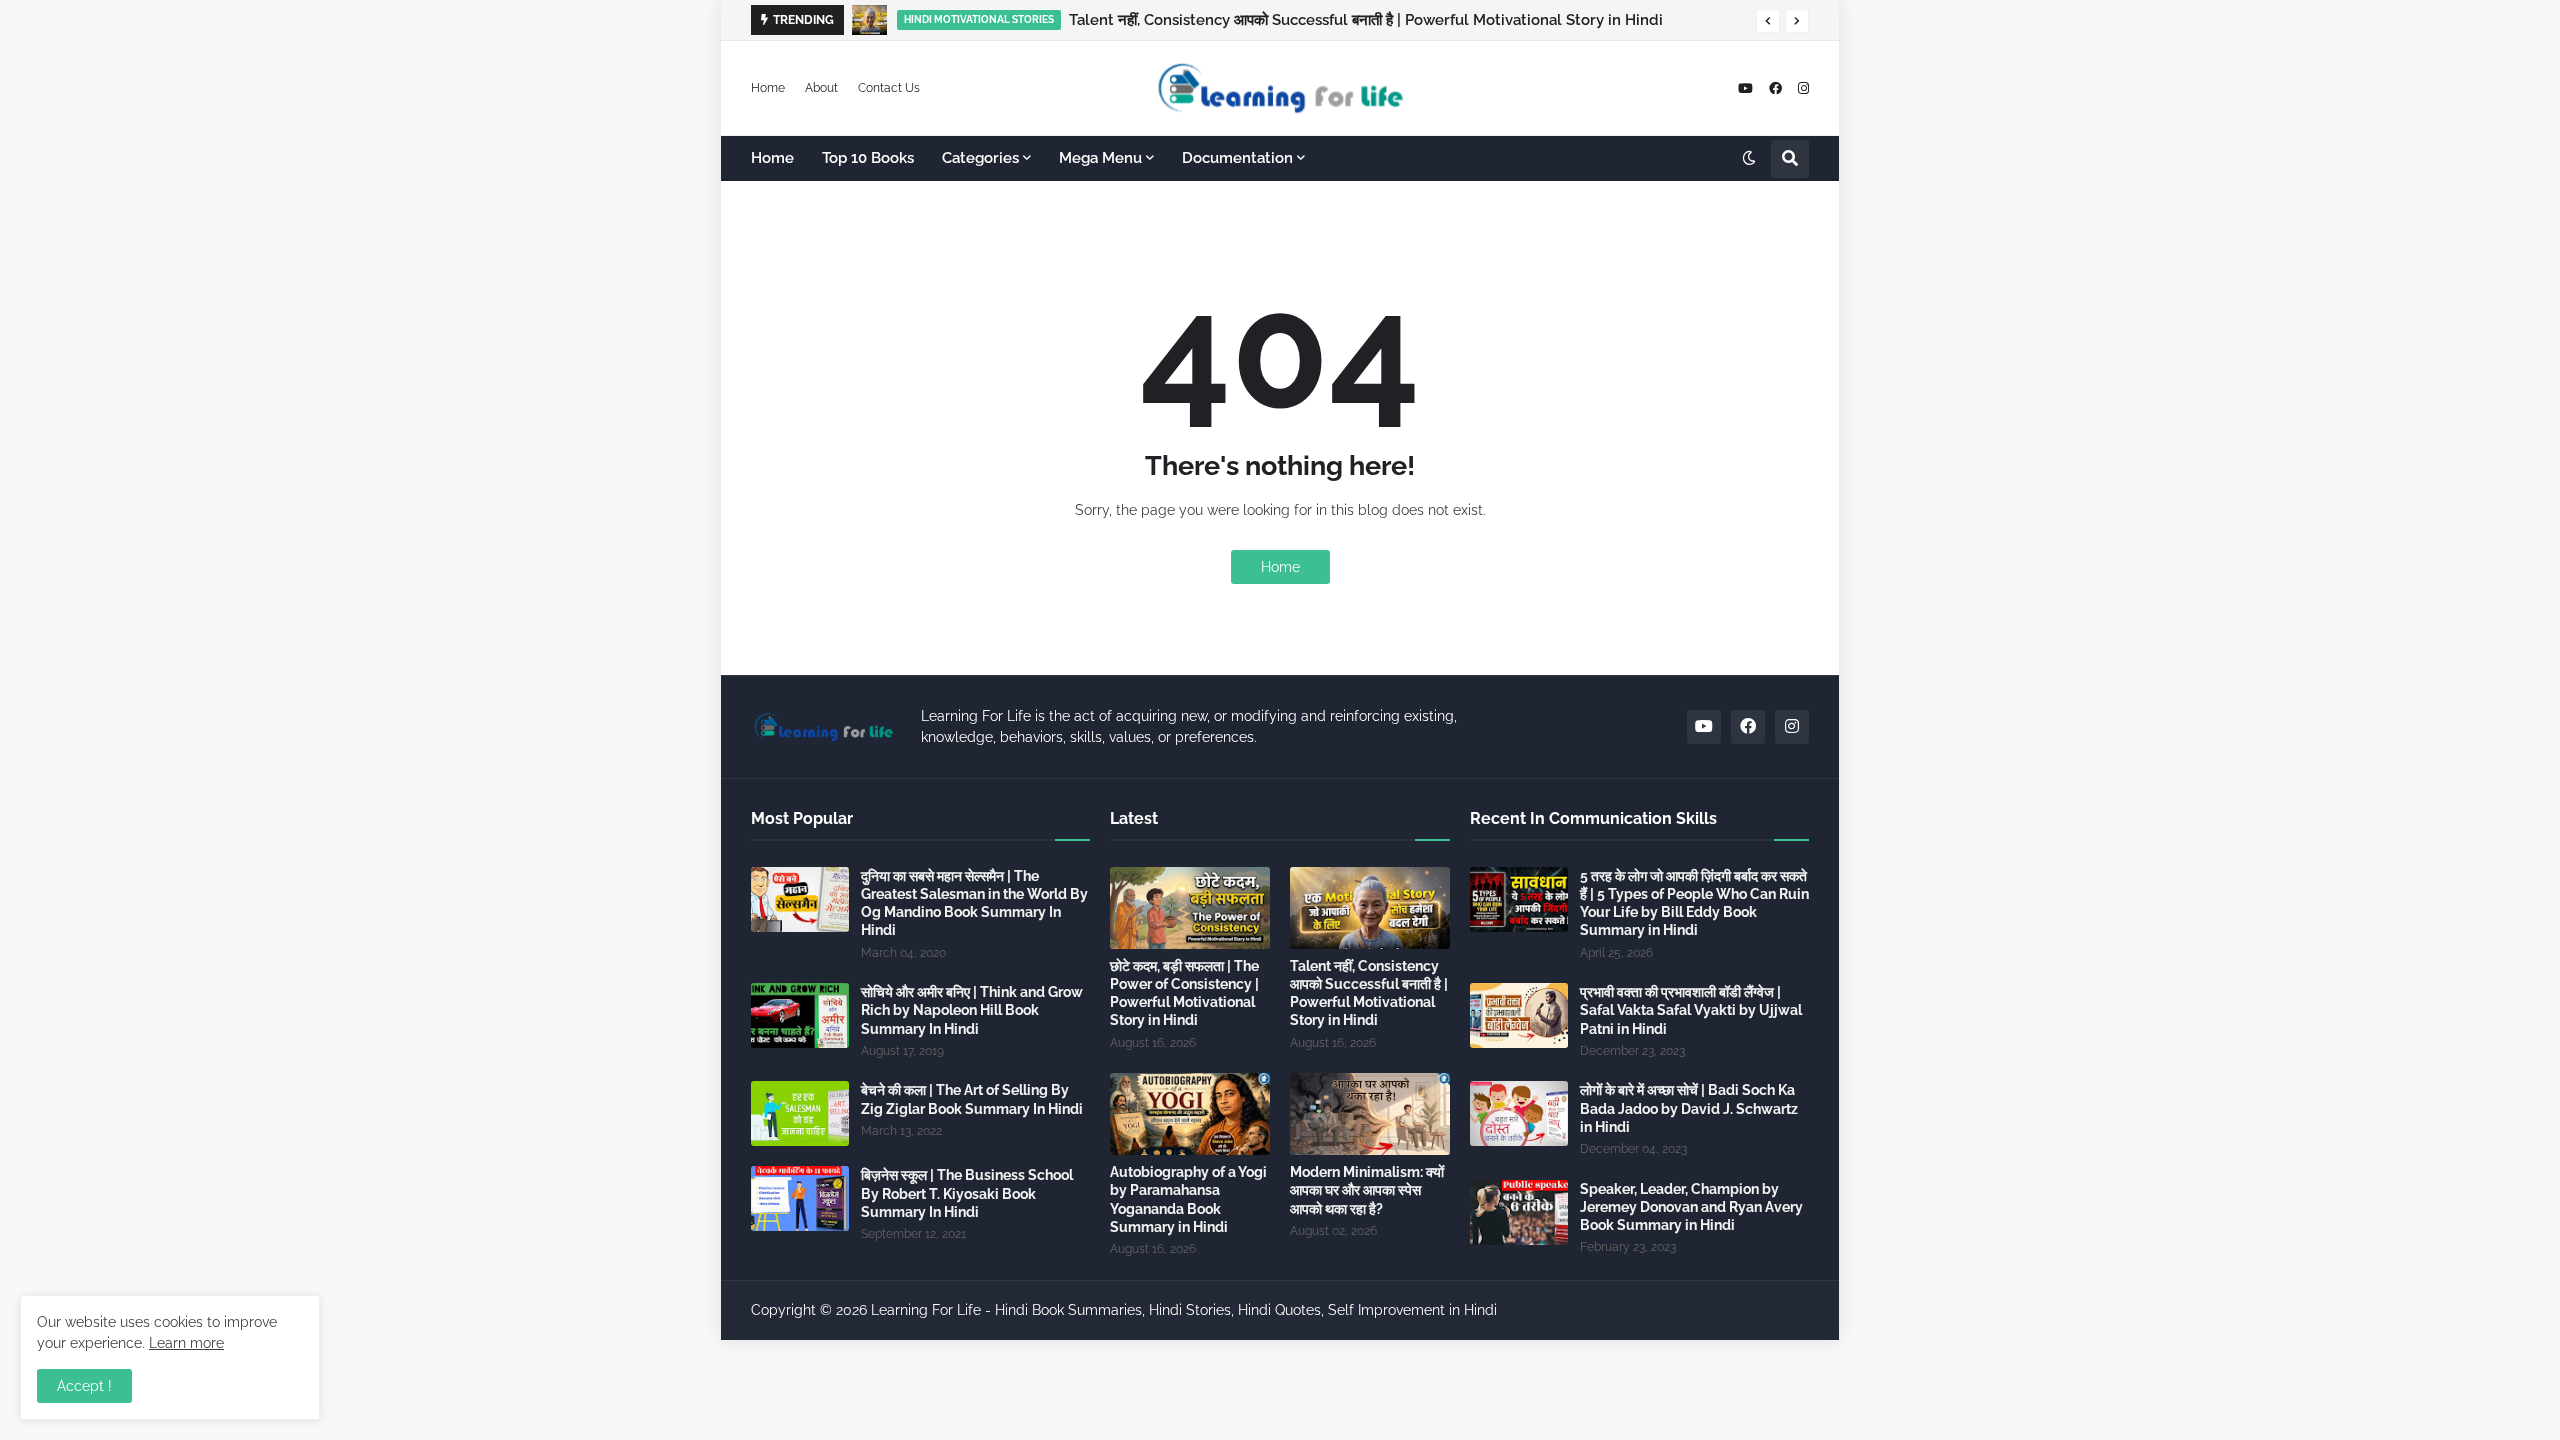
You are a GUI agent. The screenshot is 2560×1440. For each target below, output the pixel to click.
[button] (1768, 21)
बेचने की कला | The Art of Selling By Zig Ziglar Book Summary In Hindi (972, 1099)
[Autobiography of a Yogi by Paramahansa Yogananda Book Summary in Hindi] (1190, 1114)
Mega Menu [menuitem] (1100, 158)
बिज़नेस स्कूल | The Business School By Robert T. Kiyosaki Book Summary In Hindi (967, 1193)
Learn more (186, 1343)
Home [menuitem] (772, 158)
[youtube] (1745, 88)
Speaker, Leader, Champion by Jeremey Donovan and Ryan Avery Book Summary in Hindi (1691, 1207)
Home (768, 88)
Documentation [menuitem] (1237, 158)
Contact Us (889, 88)
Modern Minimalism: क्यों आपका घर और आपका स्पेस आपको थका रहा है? (1367, 1190)
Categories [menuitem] (980, 158)
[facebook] (1775, 88)
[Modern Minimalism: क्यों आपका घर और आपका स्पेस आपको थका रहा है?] (1370, 1114)
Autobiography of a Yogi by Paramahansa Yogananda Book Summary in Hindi (1188, 1199)
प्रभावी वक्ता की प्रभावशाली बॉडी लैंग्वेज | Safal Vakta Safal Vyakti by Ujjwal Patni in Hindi (1691, 1010)
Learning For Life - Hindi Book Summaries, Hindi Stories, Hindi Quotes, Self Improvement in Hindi (1184, 1310)
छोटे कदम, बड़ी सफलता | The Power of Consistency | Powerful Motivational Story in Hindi (1184, 993)
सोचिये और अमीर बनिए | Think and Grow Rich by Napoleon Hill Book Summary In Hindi (972, 1010)
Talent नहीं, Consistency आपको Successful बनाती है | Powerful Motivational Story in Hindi (1366, 20)
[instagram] (1803, 88)
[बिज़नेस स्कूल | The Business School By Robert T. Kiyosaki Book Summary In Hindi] (800, 1198)
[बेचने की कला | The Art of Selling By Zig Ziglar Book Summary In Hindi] (800, 1113)
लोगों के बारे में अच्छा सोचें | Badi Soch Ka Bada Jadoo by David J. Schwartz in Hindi (1689, 1108)
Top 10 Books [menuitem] (868, 158)
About (821, 88)
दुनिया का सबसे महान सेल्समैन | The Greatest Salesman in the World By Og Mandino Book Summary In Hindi (974, 903)
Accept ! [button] (84, 1386)
